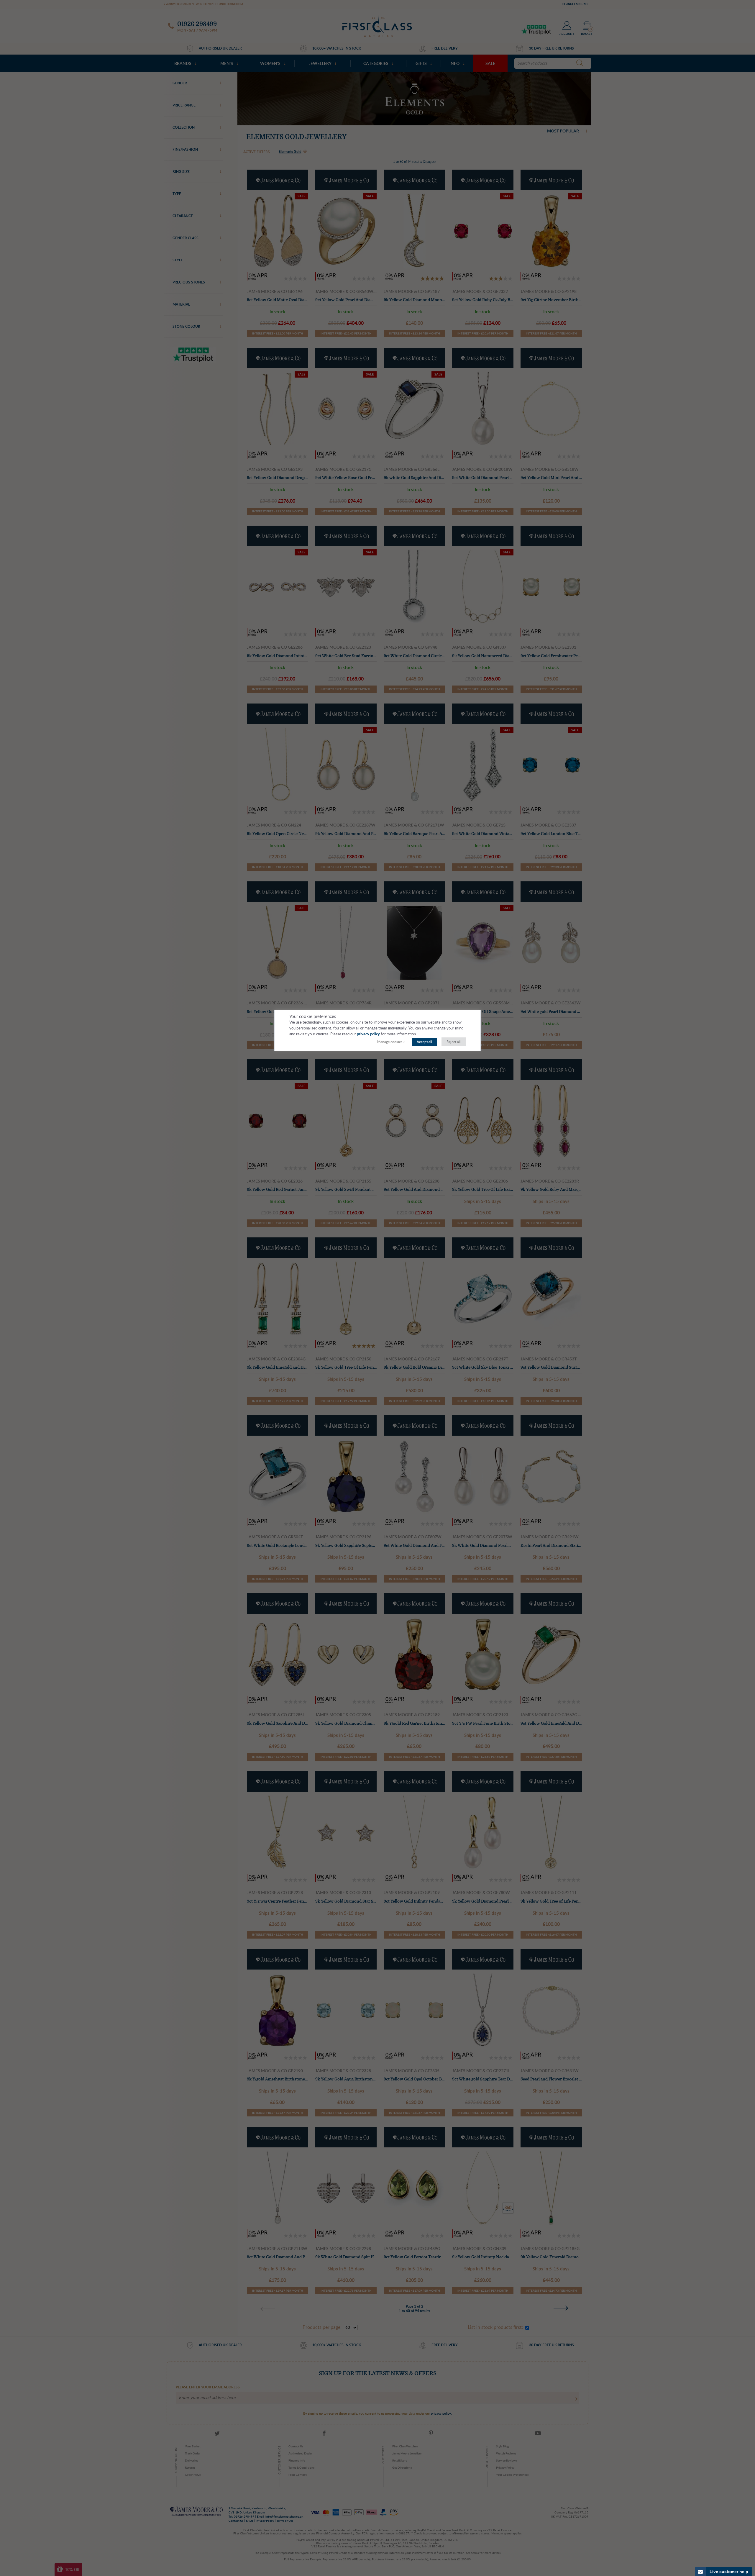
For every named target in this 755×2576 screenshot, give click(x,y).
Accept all (424, 1042)
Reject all (454, 1042)
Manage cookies (390, 1042)
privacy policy (368, 1034)
